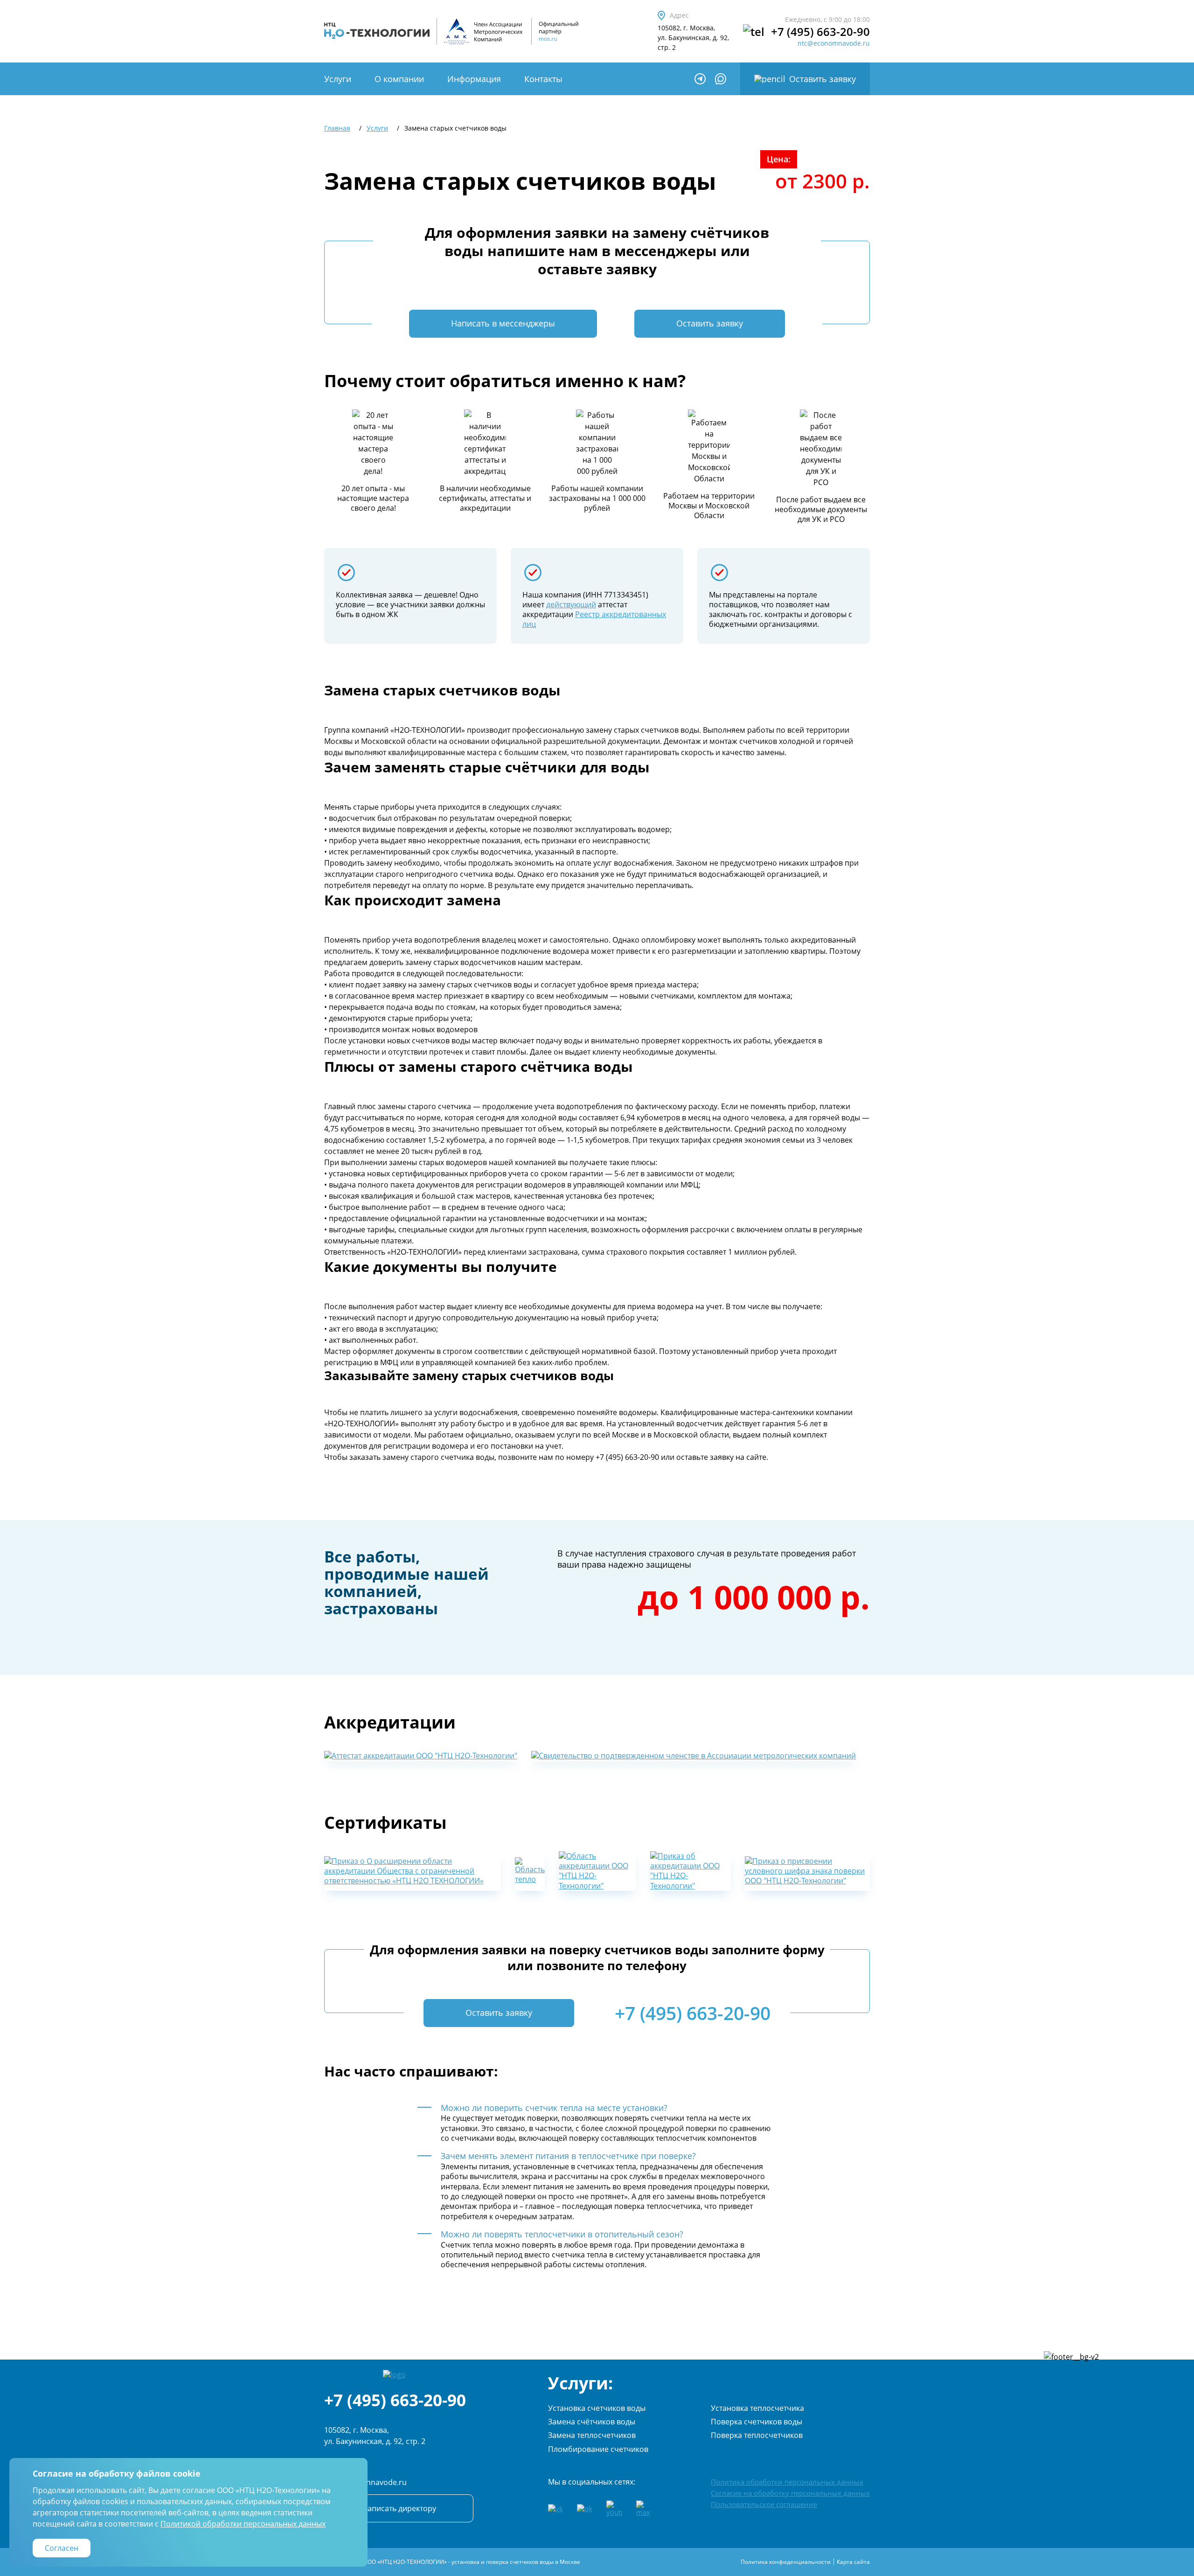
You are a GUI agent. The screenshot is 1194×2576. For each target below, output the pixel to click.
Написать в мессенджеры (503, 323)
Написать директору (399, 2508)
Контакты (543, 79)
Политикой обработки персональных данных (243, 2524)
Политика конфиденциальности (786, 2562)
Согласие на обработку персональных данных (790, 2493)
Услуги (338, 79)
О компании (399, 79)
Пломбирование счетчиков (598, 2449)
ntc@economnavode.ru (834, 43)
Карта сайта (853, 2562)
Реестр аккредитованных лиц (594, 619)
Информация (474, 79)
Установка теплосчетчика (757, 2408)
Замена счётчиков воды (592, 2422)
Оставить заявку (823, 79)
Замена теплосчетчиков (592, 2435)
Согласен (62, 2548)
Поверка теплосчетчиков (757, 2435)
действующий (571, 604)
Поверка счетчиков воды (757, 2422)
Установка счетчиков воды (597, 2408)
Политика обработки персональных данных (787, 2482)
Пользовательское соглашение (764, 2504)
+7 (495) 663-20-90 (820, 32)
